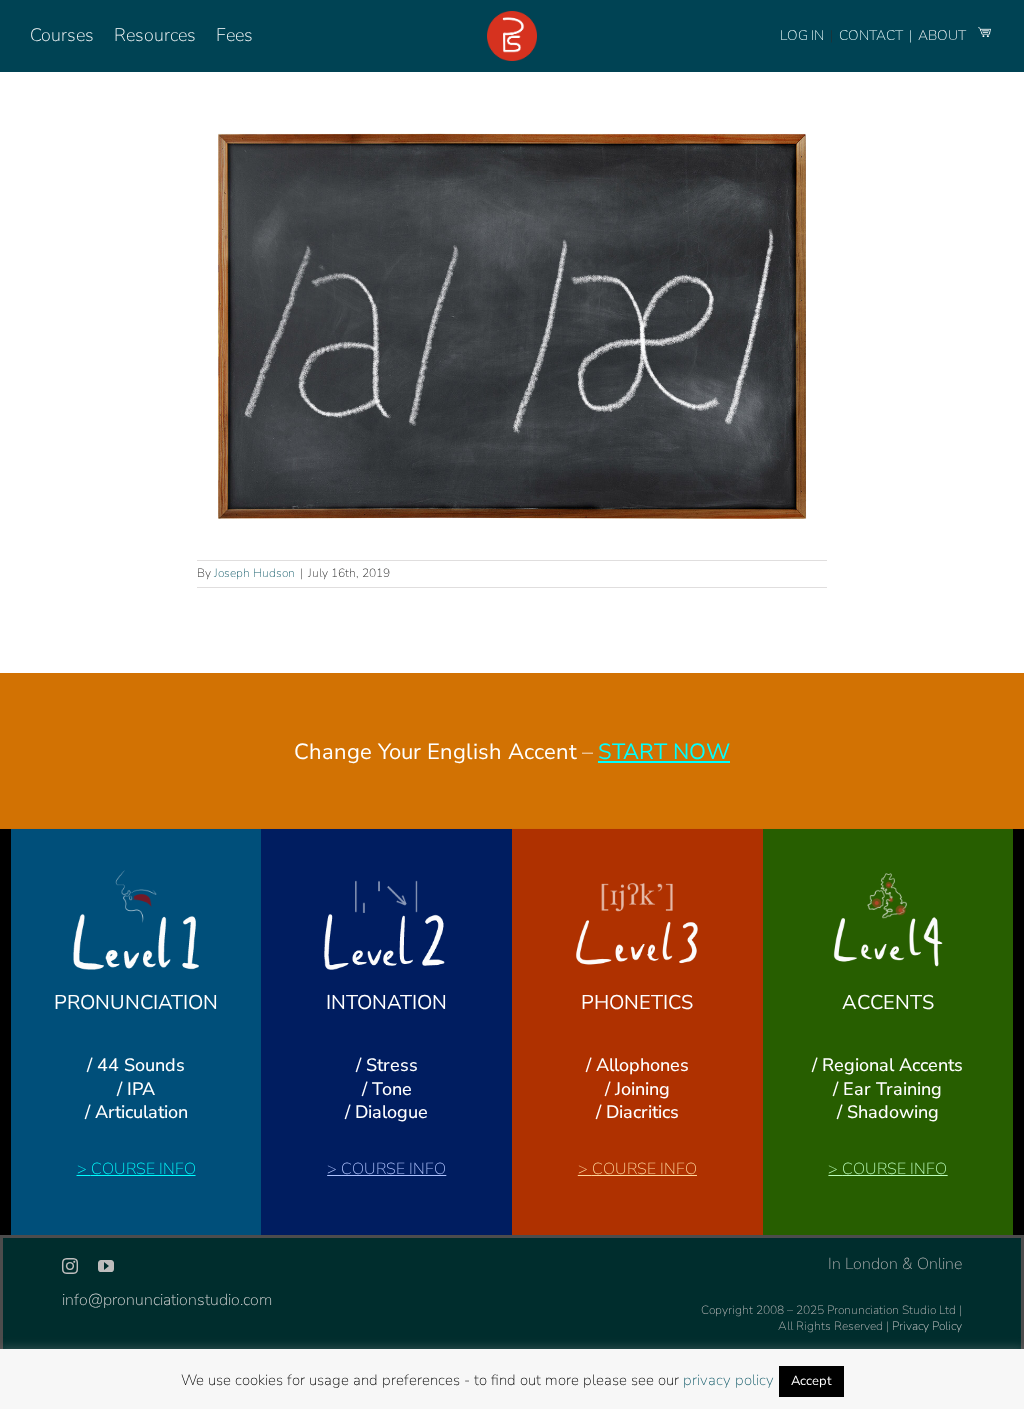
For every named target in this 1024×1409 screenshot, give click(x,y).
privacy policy (728, 1380)
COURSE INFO (143, 1169)
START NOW (664, 752)
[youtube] (106, 1266)
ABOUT (943, 35)
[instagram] (70, 1266)
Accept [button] (811, 1381)
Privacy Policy (927, 1326)
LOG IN (802, 35)
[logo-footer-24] (512, 19)
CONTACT (872, 35)
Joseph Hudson (254, 573)
